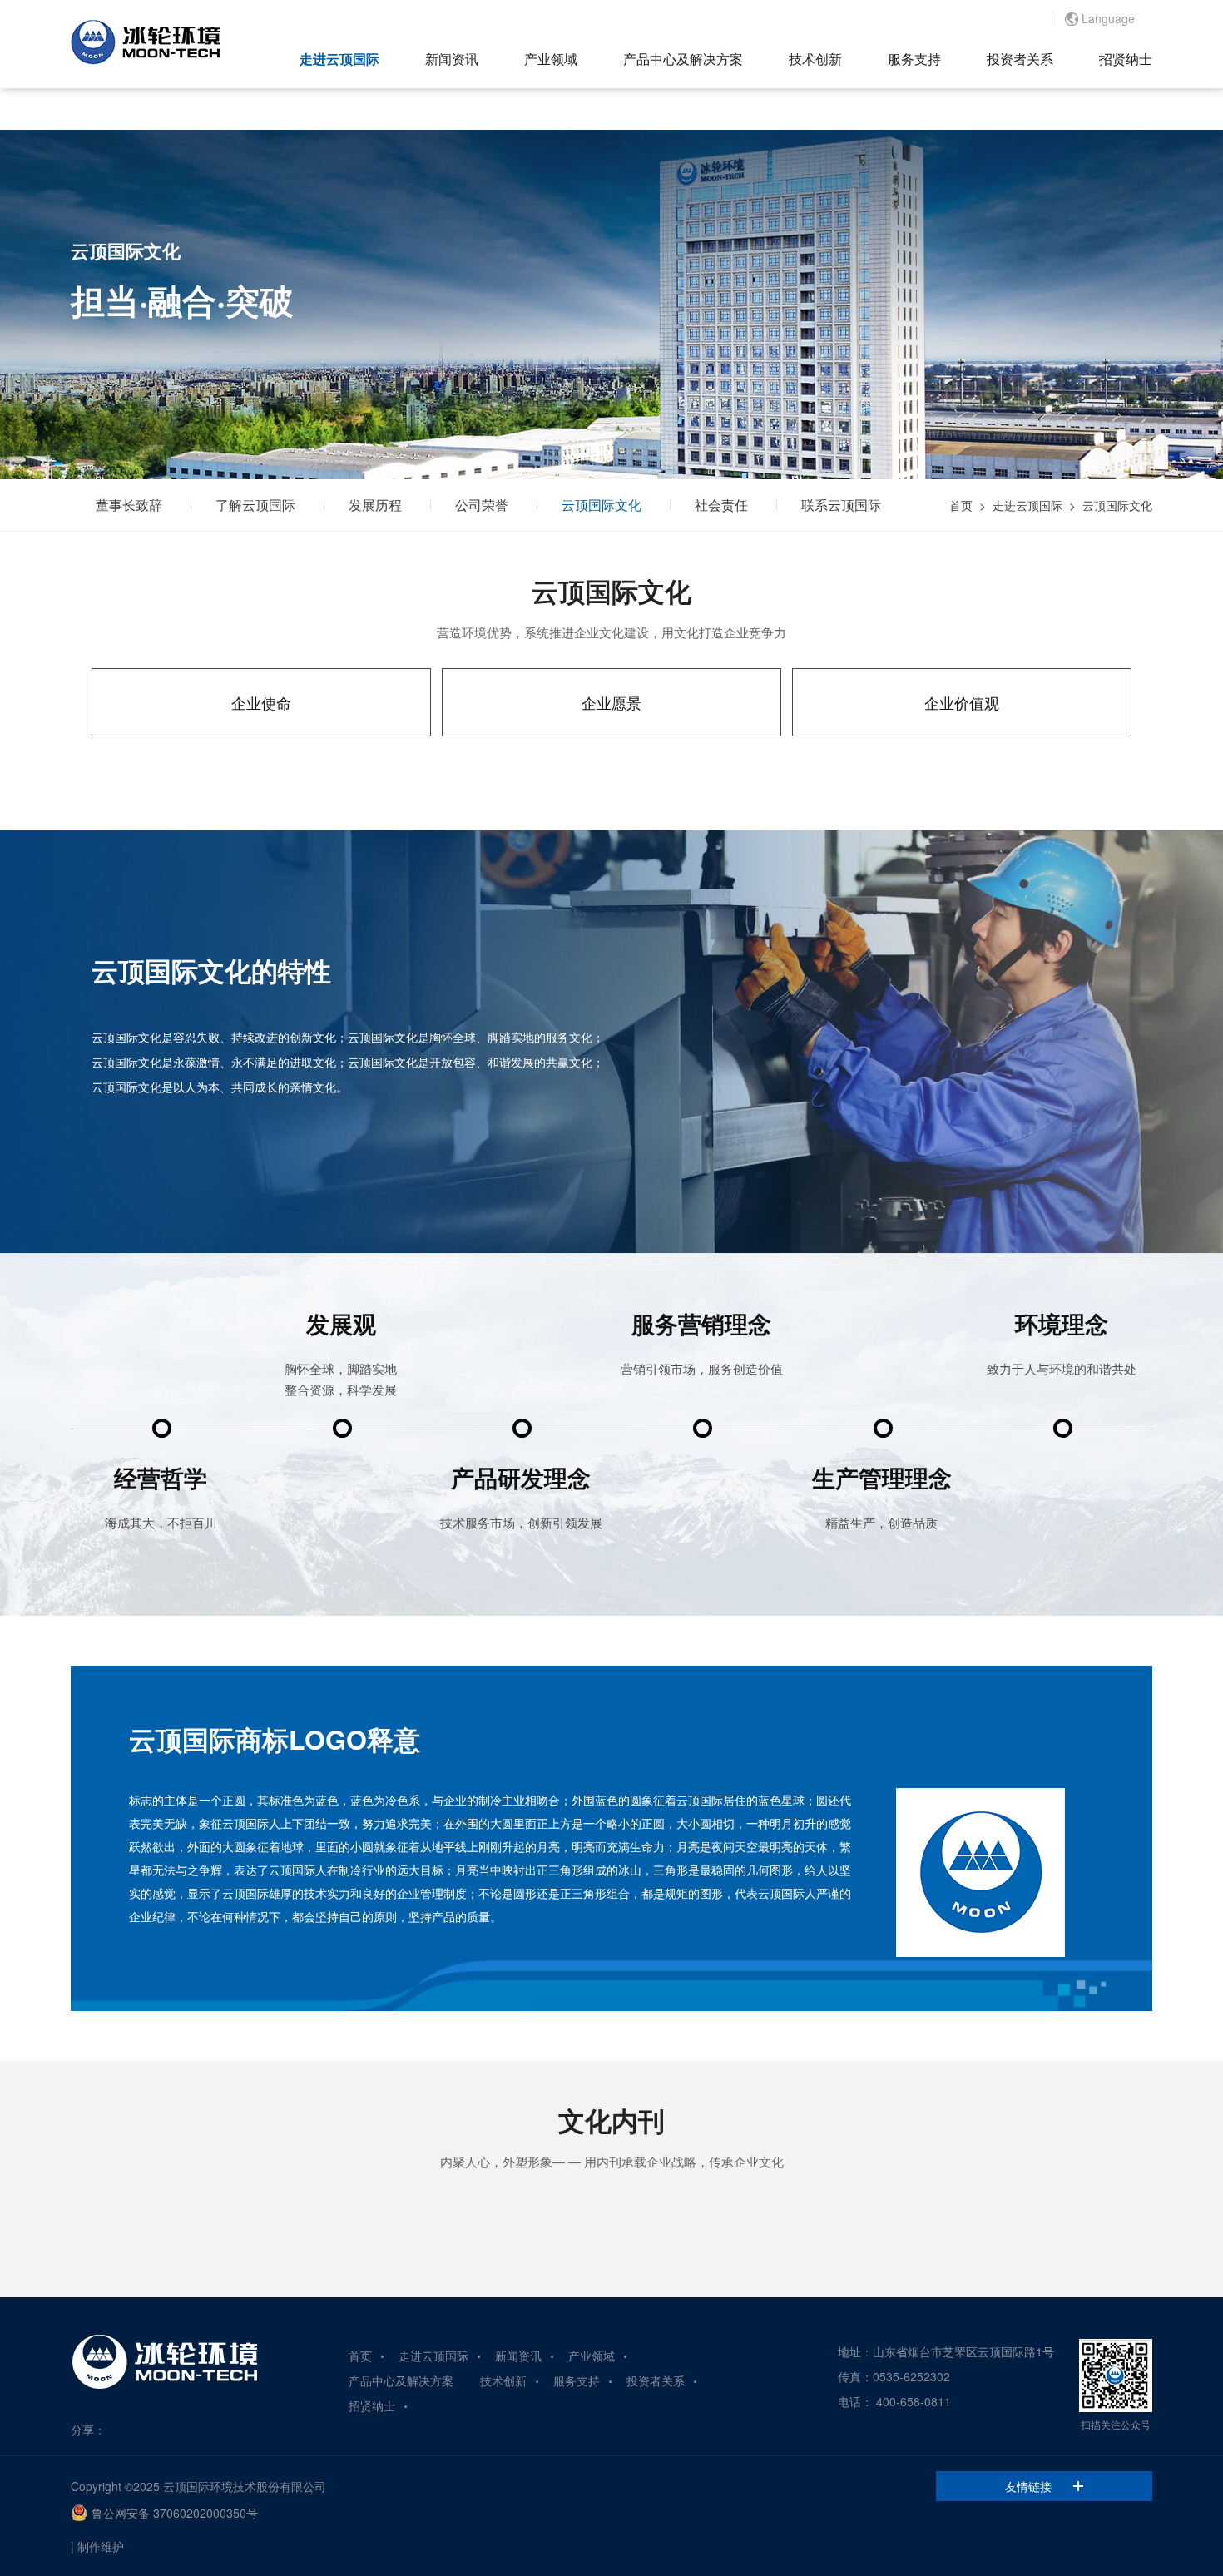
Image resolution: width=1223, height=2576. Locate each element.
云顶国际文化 (602, 505)
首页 (961, 505)
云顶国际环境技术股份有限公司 (245, 2486)
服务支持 (914, 59)
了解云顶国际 (255, 505)
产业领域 (551, 59)
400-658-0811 (914, 2401)
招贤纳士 (1126, 59)
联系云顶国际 (841, 505)
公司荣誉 (482, 505)
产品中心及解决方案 (683, 59)
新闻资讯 (452, 59)
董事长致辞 (129, 505)
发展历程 (375, 505)
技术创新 (815, 59)
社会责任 (721, 505)
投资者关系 (1020, 59)
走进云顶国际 (339, 59)
